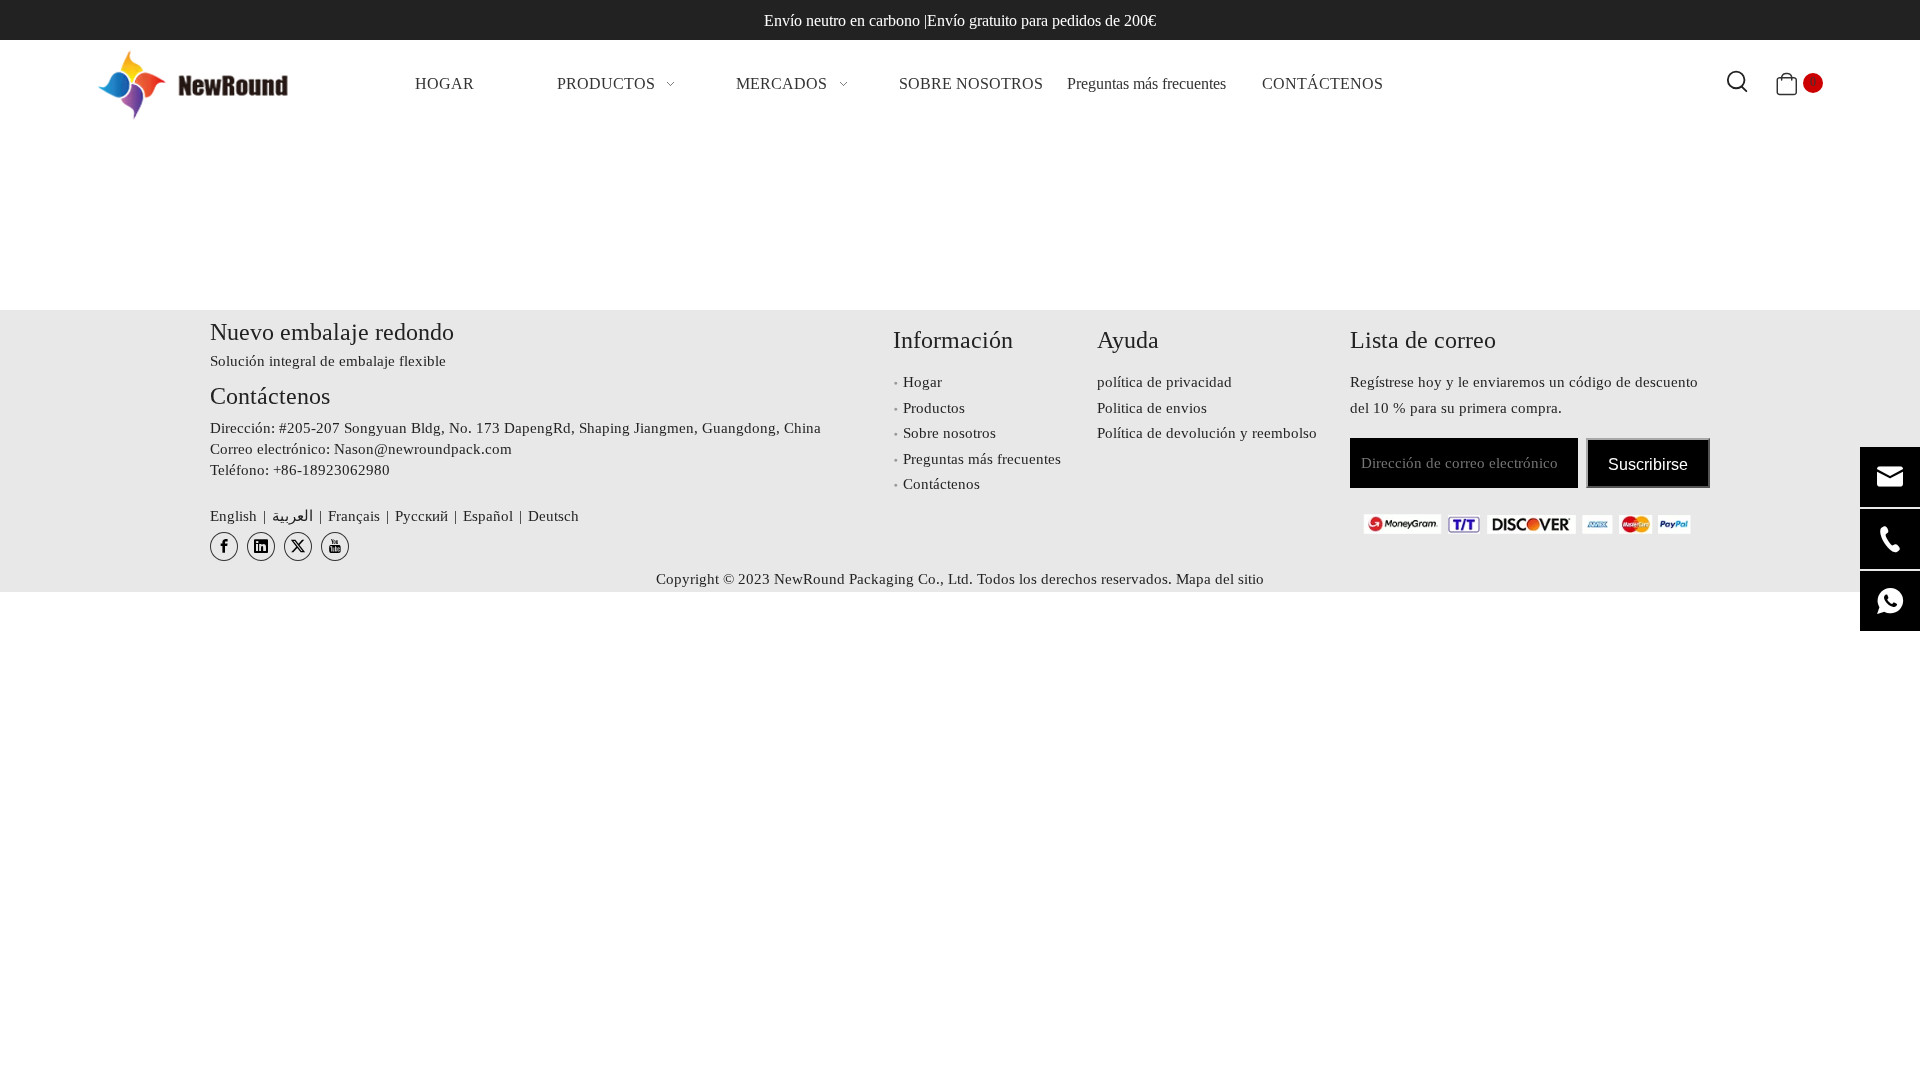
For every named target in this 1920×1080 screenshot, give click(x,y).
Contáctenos (941, 484)
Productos (934, 408)
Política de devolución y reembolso (1207, 433)
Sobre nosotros (949, 433)
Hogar (922, 382)
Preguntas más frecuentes (982, 459)
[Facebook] (224, 546)
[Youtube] (335, 546)
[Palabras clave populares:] (1738, 83)
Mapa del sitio (1220, 579)
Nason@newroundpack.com (423, 449)
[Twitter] (298, 546)
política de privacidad (1164, 382)
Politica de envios (1152, 408)
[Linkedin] (261, 546)
